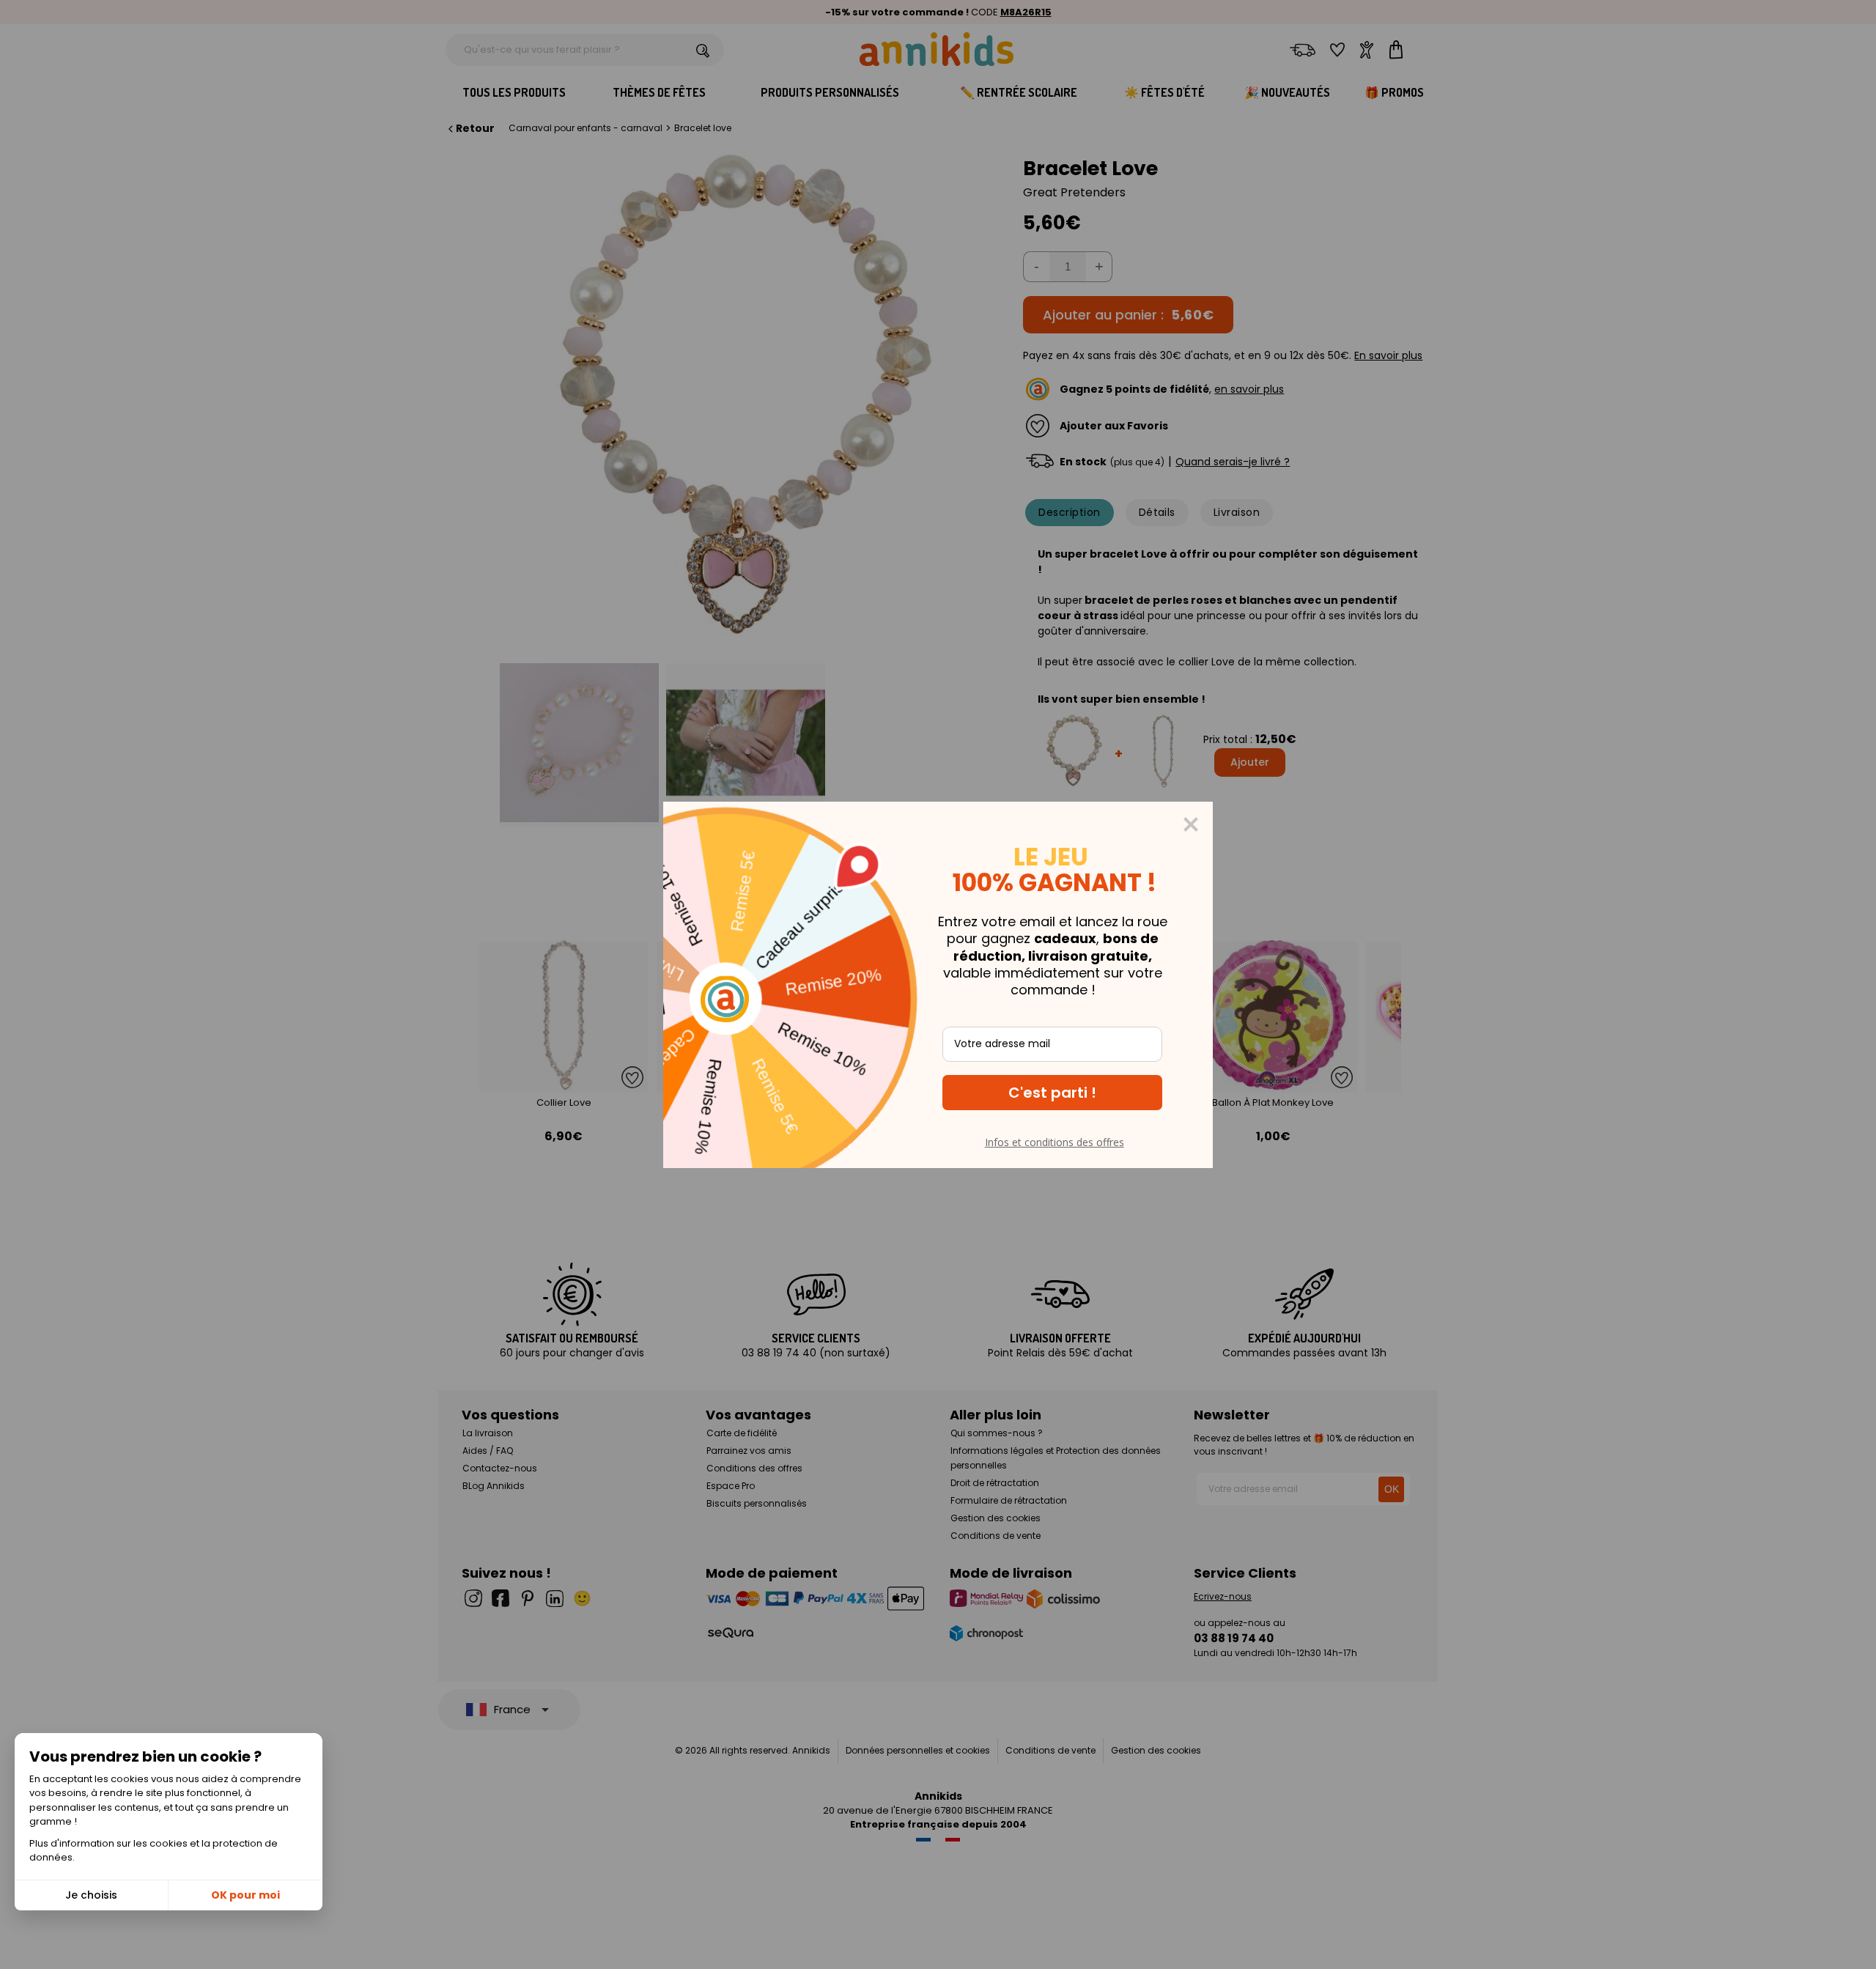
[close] (1191, 824)
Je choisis (91, 1895)
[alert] (938, 985)
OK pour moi (245, 1895)
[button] (1052, 1093)
